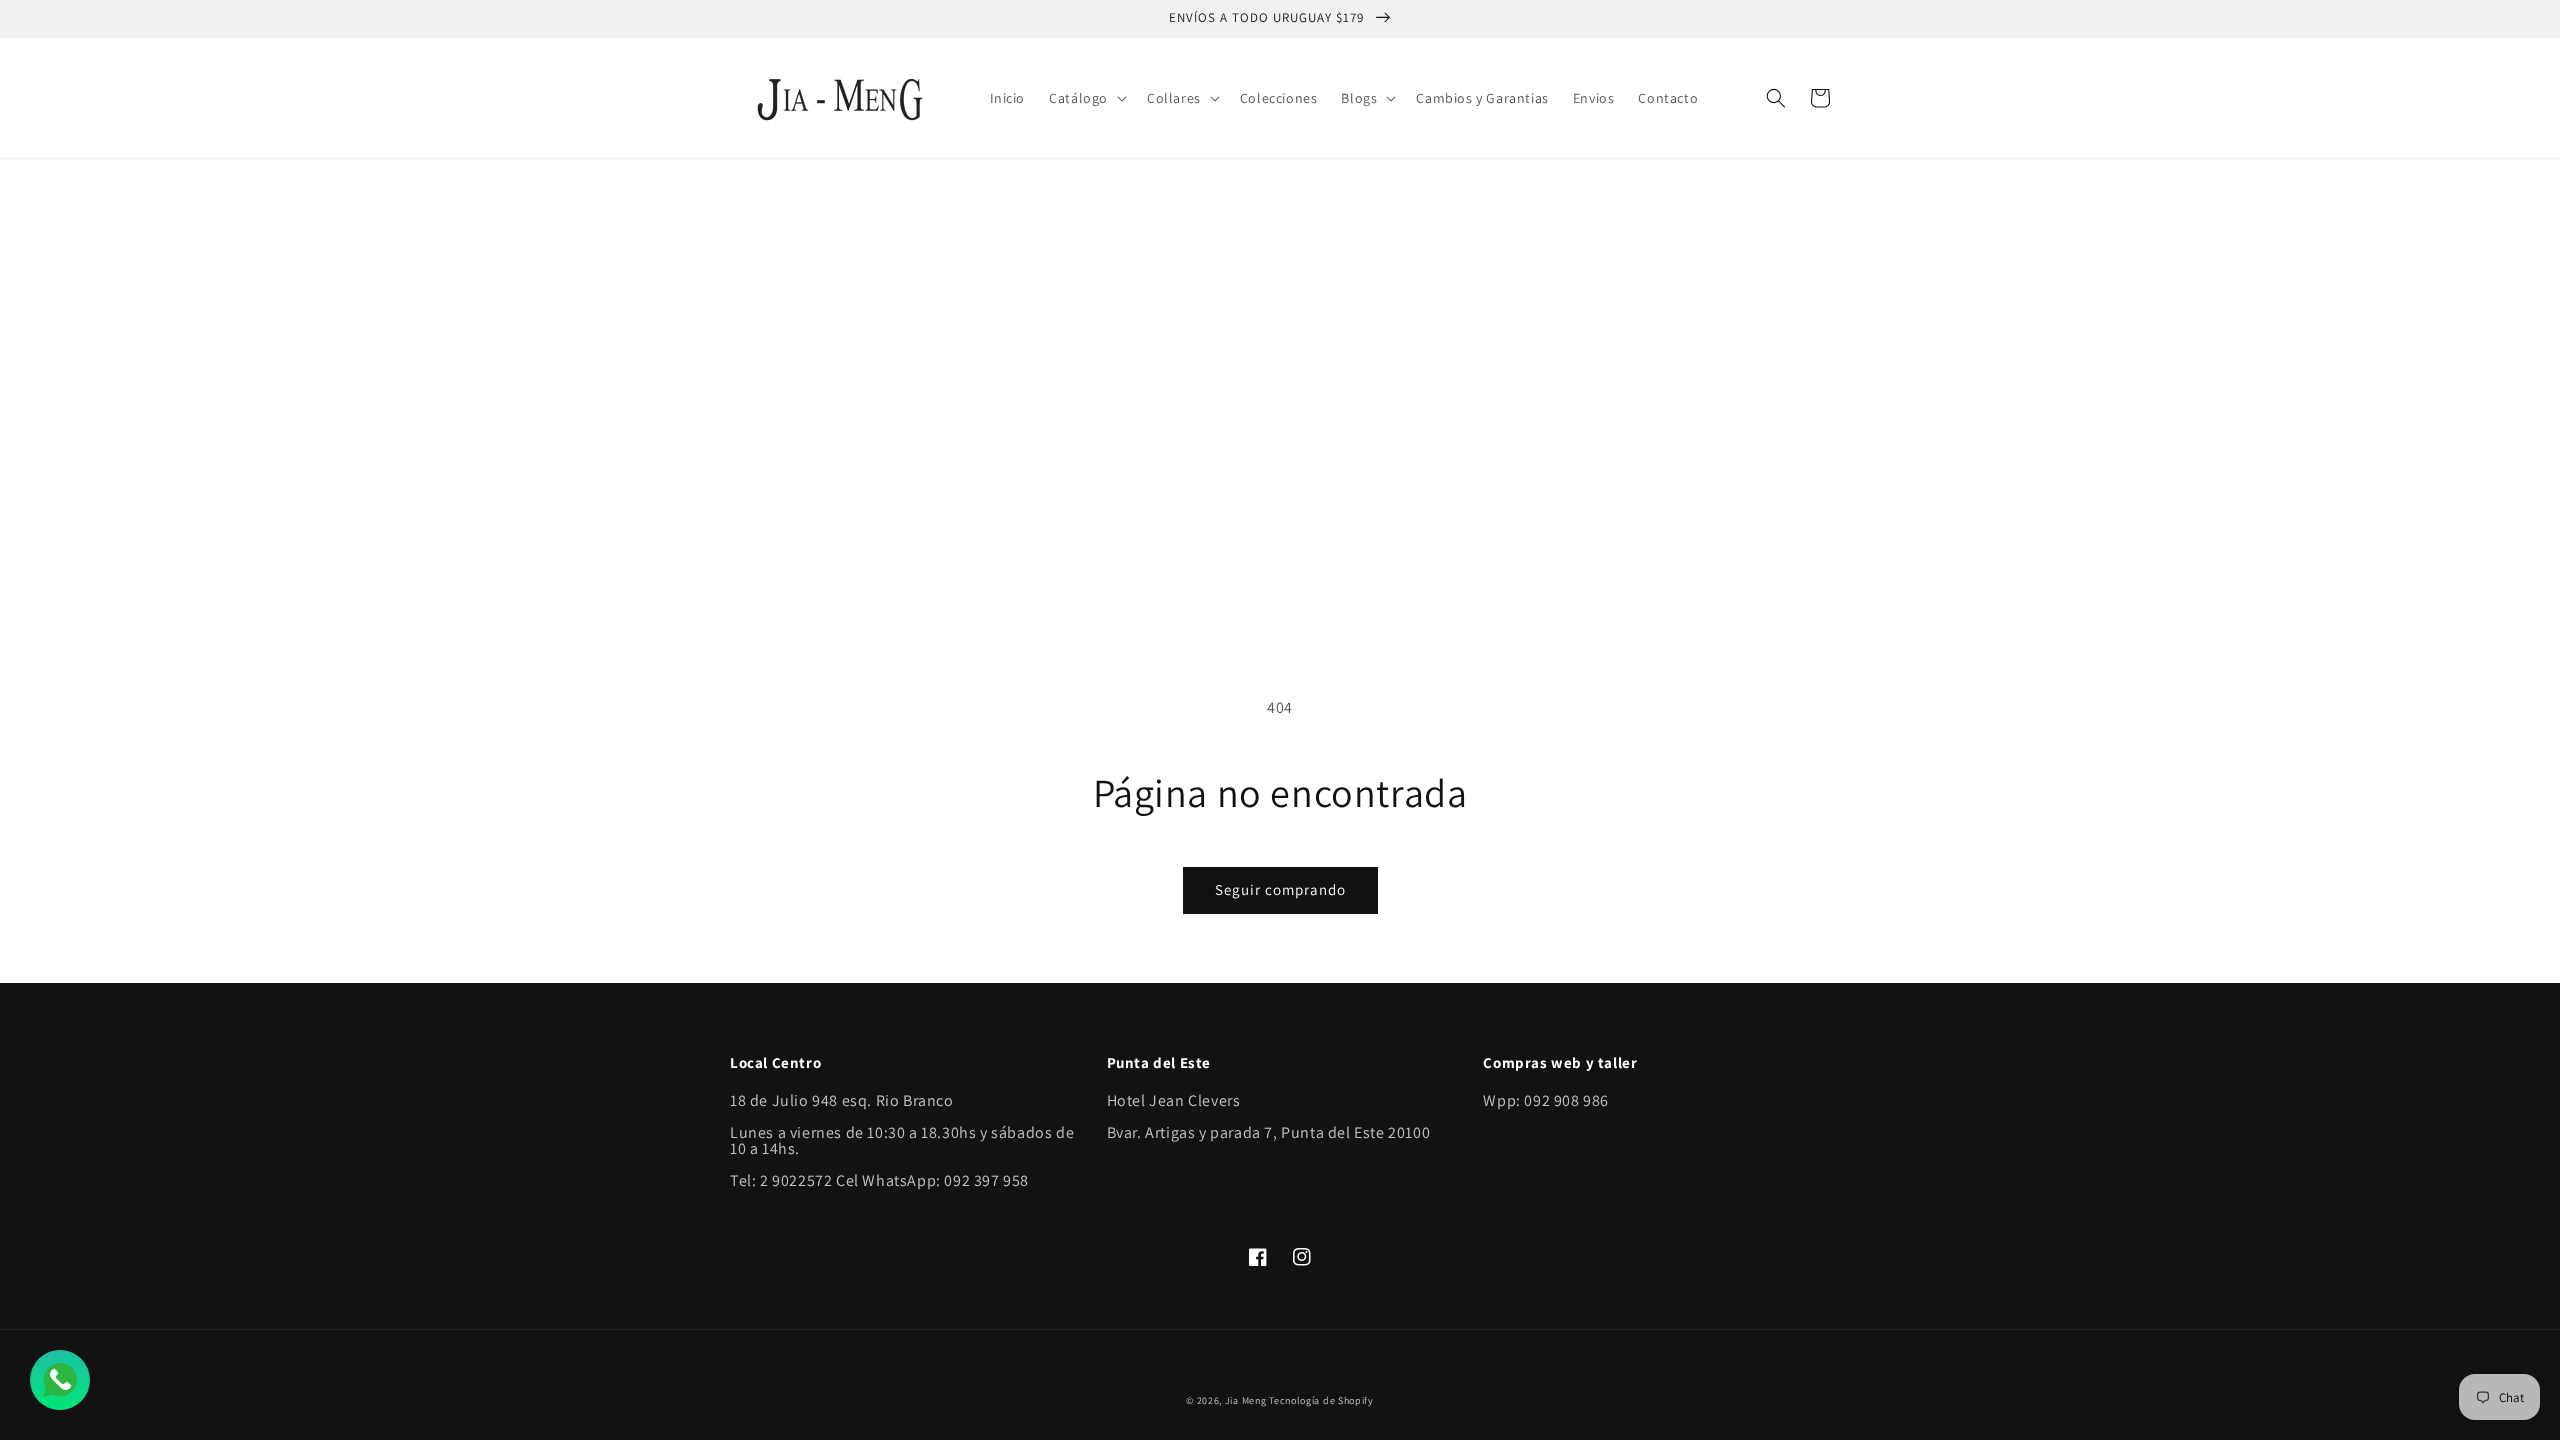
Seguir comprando (1280, 889)
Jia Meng (1246, 1400)
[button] (1086, 98)
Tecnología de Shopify (1321, 1400)
